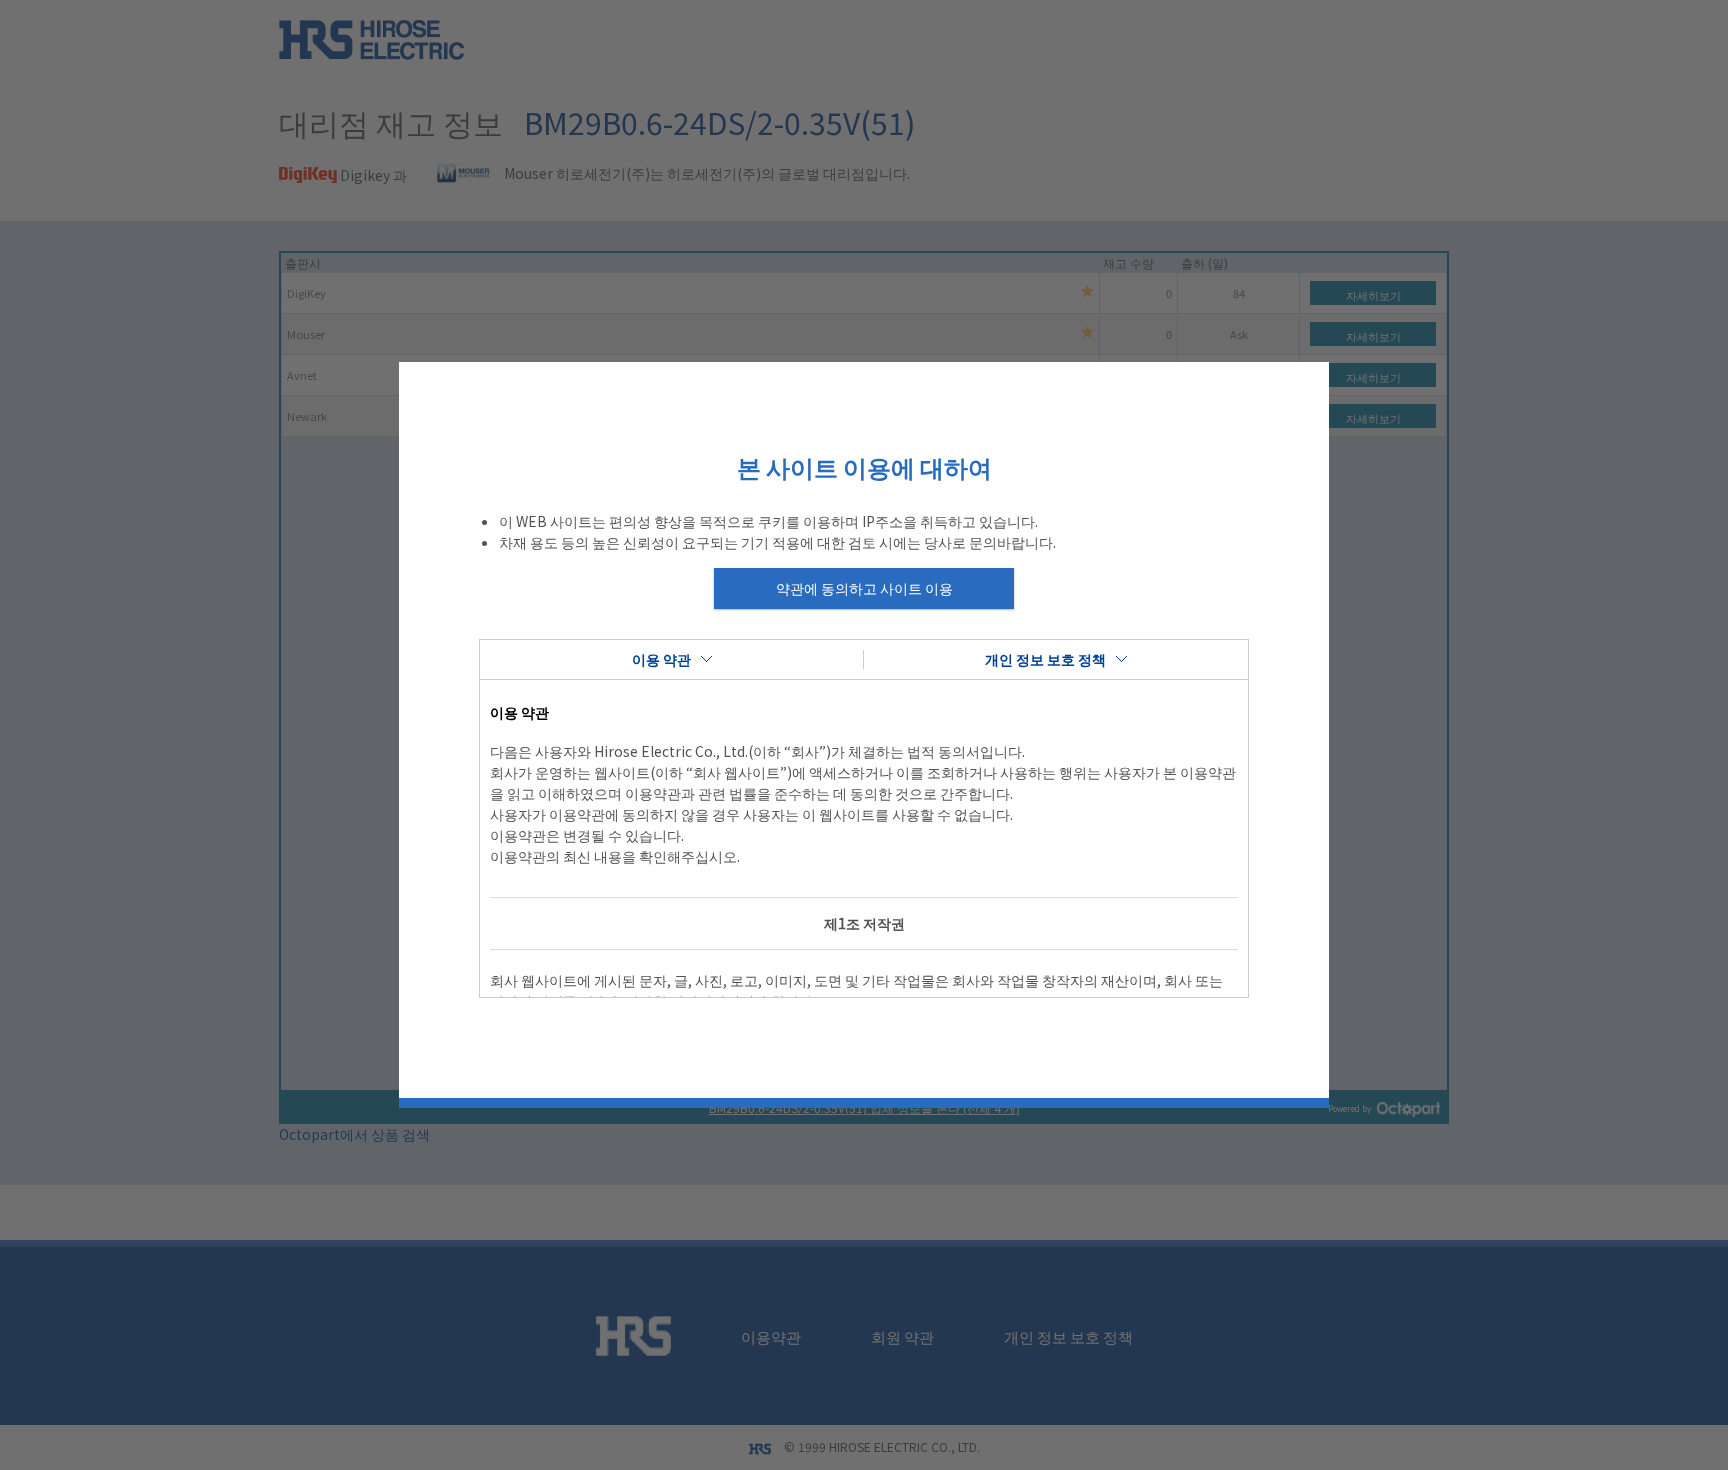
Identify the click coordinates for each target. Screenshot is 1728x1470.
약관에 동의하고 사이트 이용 (864, 588)
